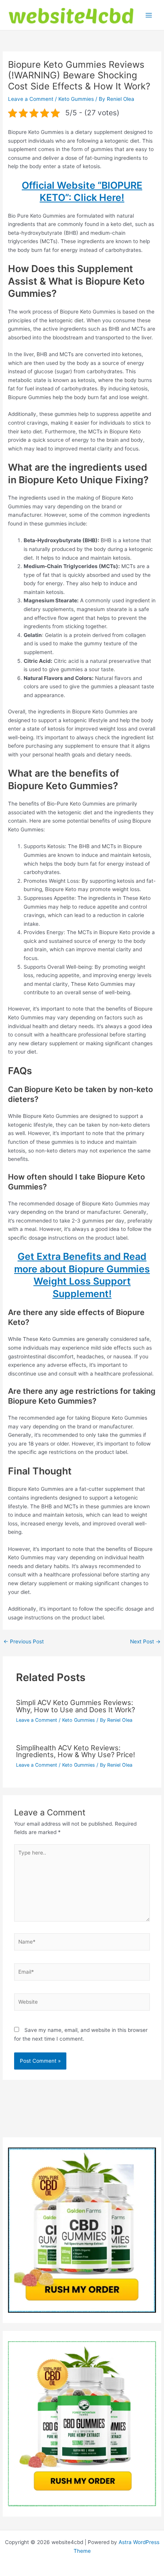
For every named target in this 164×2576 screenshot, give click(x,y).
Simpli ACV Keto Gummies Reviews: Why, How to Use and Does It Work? (76, 1706)
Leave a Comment (31, 99)
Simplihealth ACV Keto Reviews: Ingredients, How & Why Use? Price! (76, 1751)
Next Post (145, 1642)
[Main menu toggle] (149, 15)
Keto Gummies (76, 99)
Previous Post (24, 1642)
